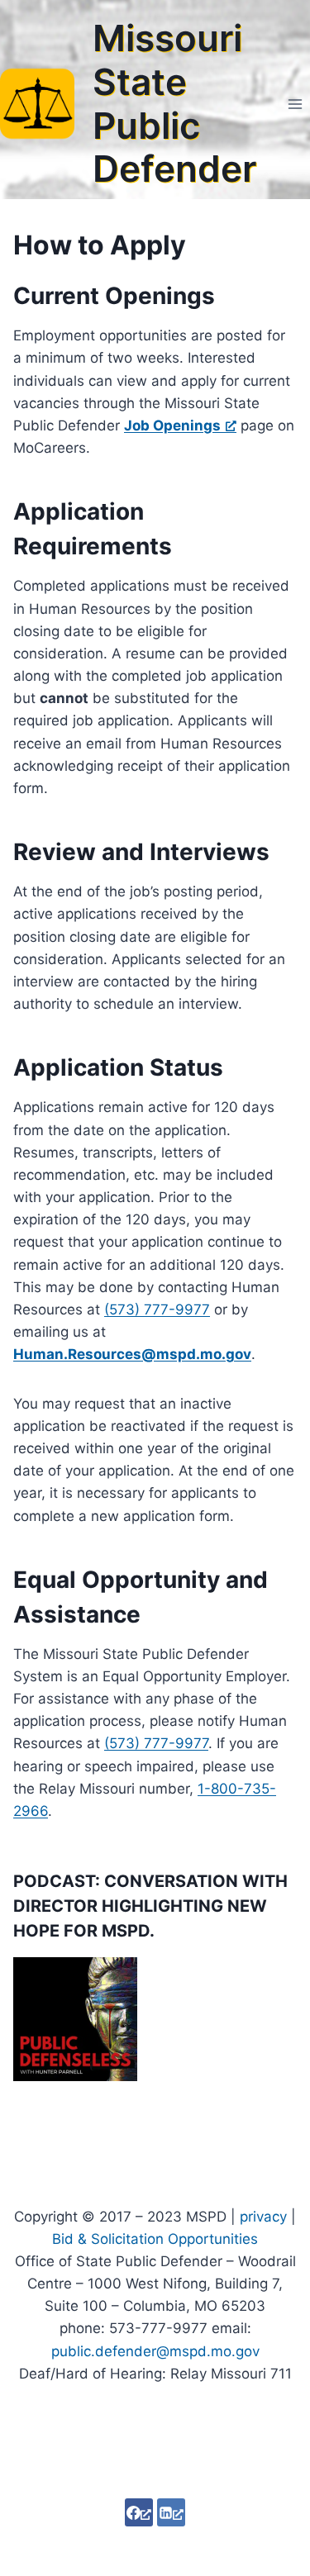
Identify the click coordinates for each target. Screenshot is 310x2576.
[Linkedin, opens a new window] (171, 2512)
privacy (263, 2217)
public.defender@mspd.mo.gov (155, 2351)
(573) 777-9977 (157, 1309)
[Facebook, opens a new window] (139, 2512)
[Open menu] (295, 104)
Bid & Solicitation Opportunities (155, 2239)
